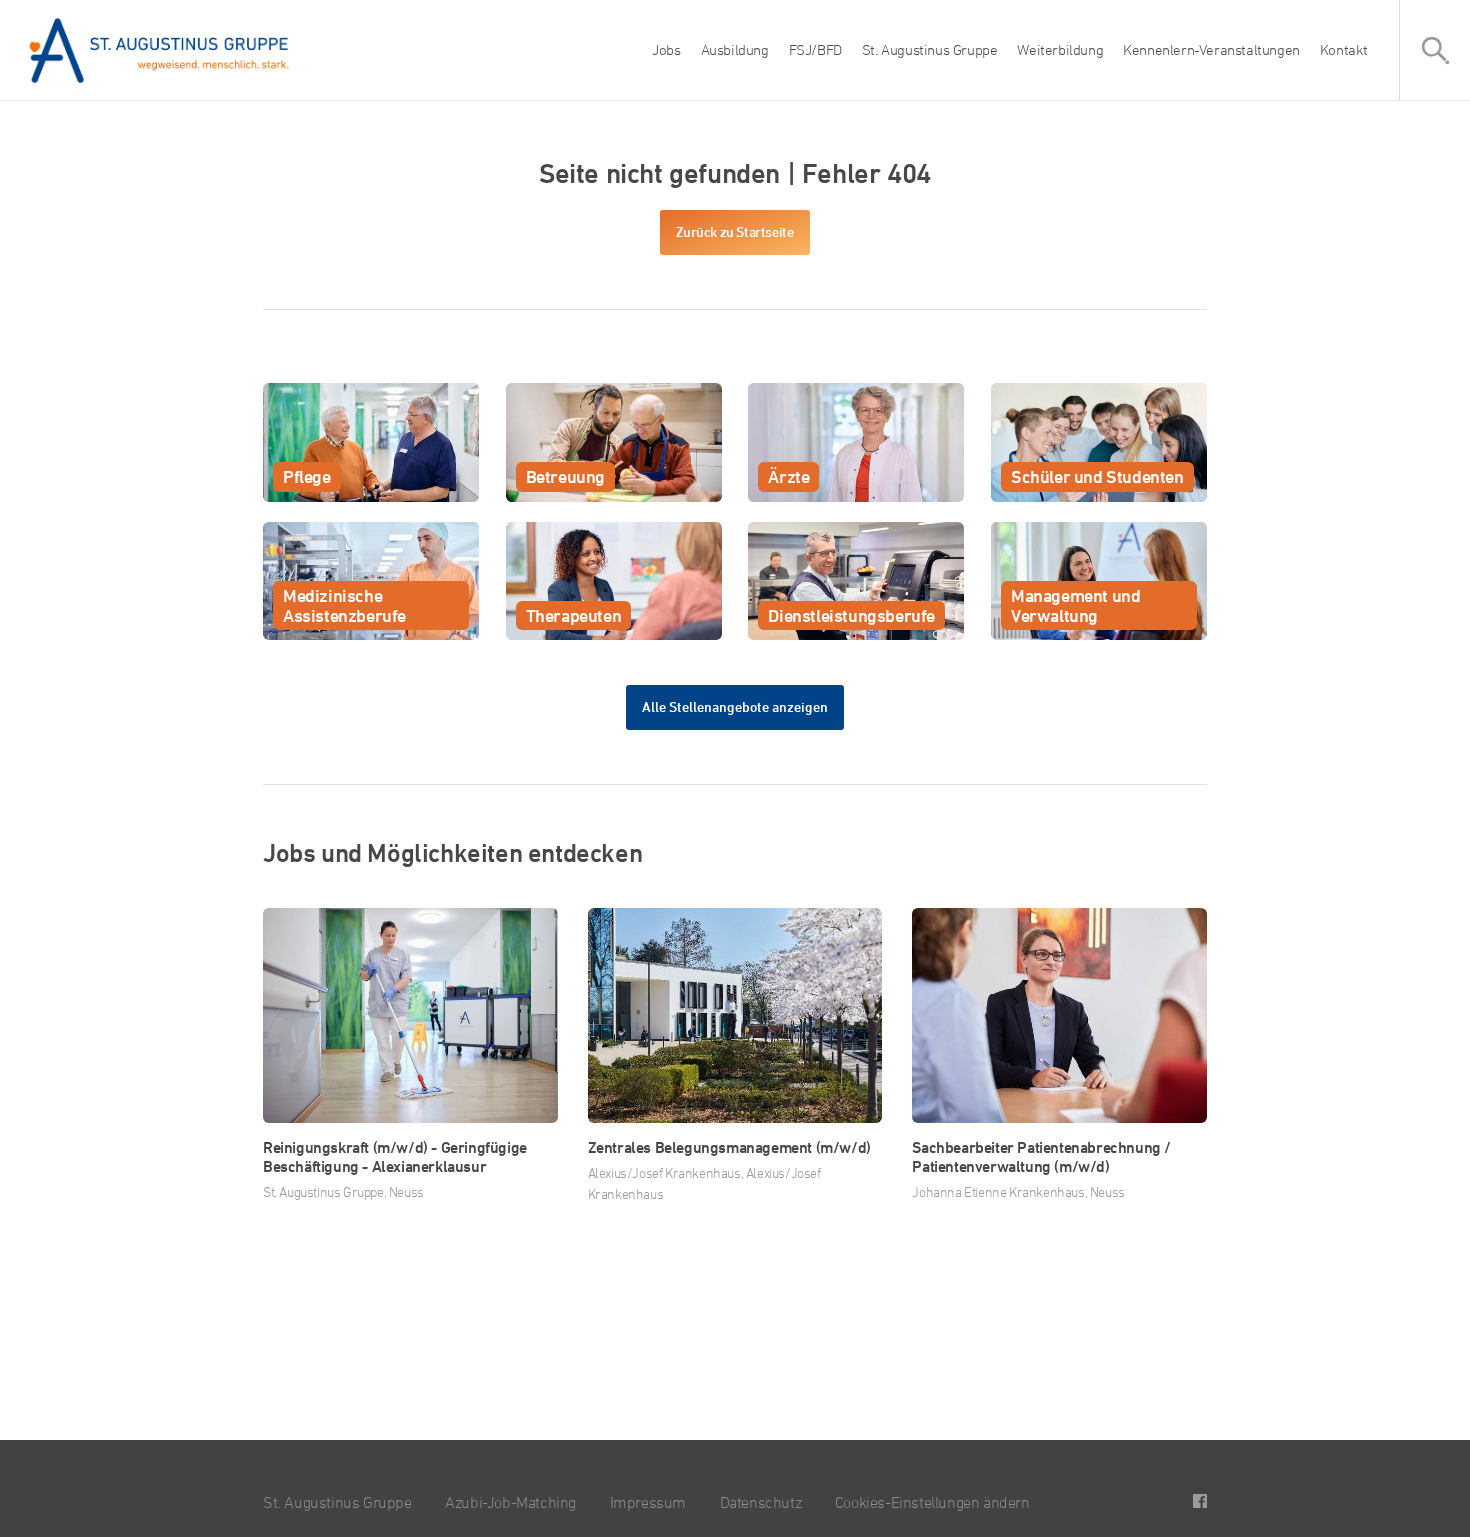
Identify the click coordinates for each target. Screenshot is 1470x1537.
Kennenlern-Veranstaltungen (1211, 49)
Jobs (666, 49)
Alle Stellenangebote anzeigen (735, 706)
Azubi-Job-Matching (510, 1502)
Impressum (648, 1502)
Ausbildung (735, 49)
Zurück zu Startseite (734, 231)
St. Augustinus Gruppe (930, 49)
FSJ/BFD (815, 49)
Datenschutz (761, 1502)
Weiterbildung (1060, 49)
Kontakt (1344, 49)
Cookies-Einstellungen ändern (932, 1502)
